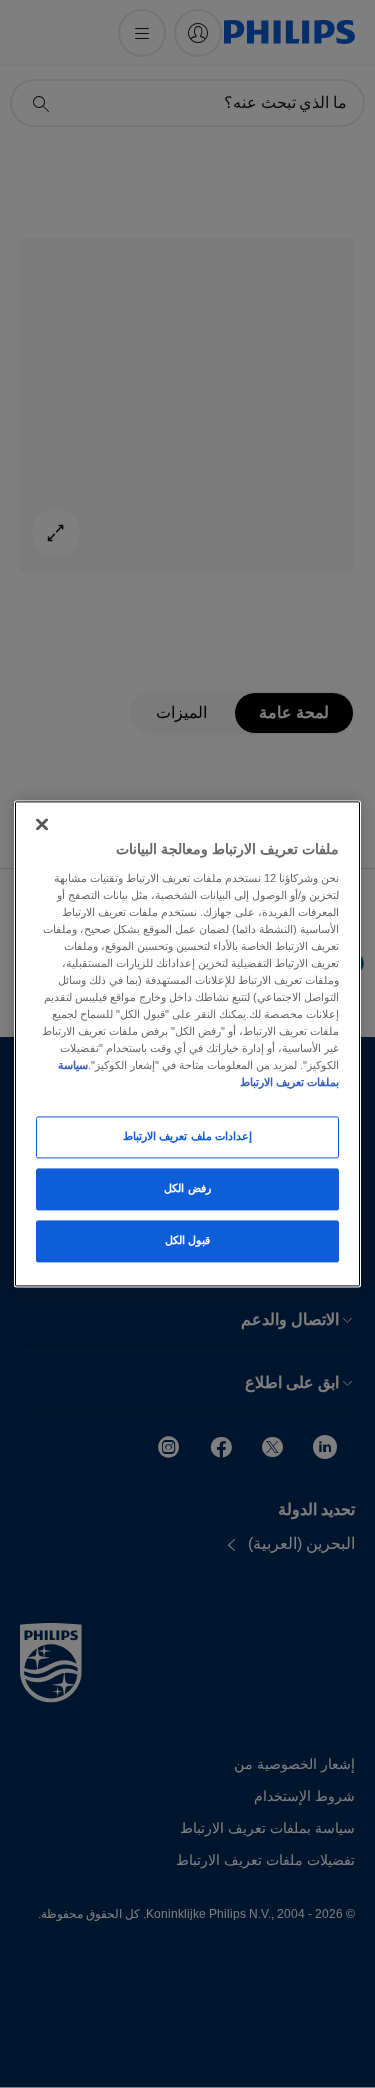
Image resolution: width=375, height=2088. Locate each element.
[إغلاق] (42, 824)
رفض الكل (187, 1189)
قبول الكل (188, 1241)
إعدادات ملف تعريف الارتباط (188, 1137)
